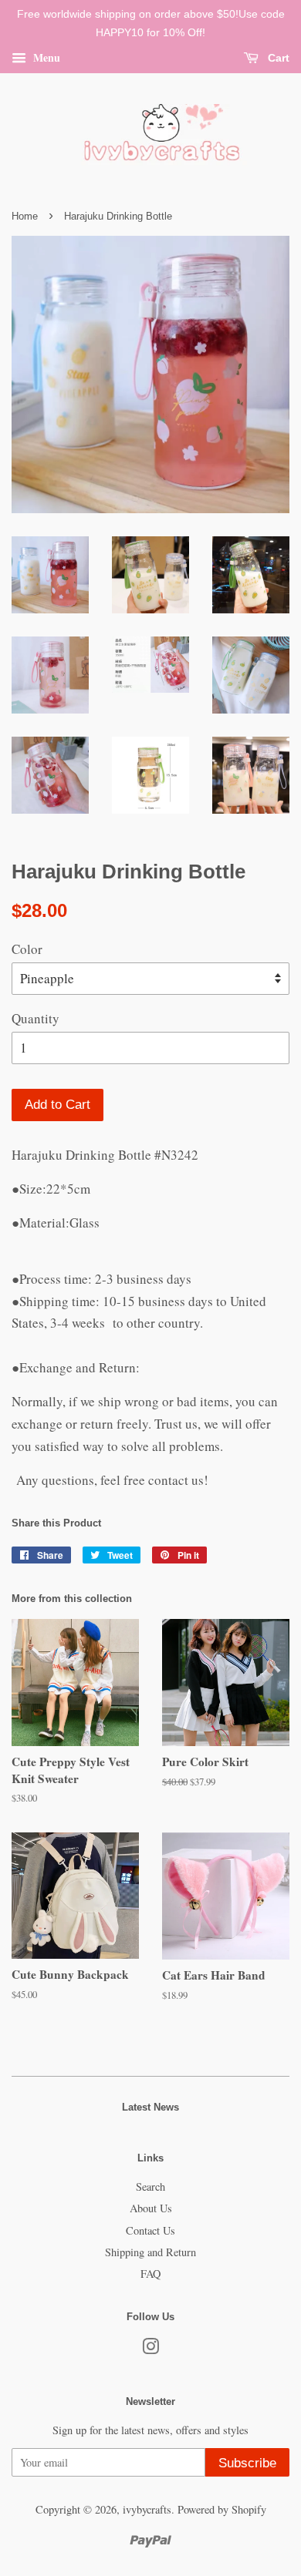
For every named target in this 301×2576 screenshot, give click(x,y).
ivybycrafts (147, 2509)
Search (150, 2186)
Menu (45, 57)
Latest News (150, 2107)
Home (25, 216)
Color (27, 949)
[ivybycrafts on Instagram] (150, 2349)
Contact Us (150, 2230)
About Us (151, 2208)
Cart (277, 58)
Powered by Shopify (222, 2509)
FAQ (150, 2274)
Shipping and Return (150, 2252)
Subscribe (247, 2463)
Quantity (36, 1018)
